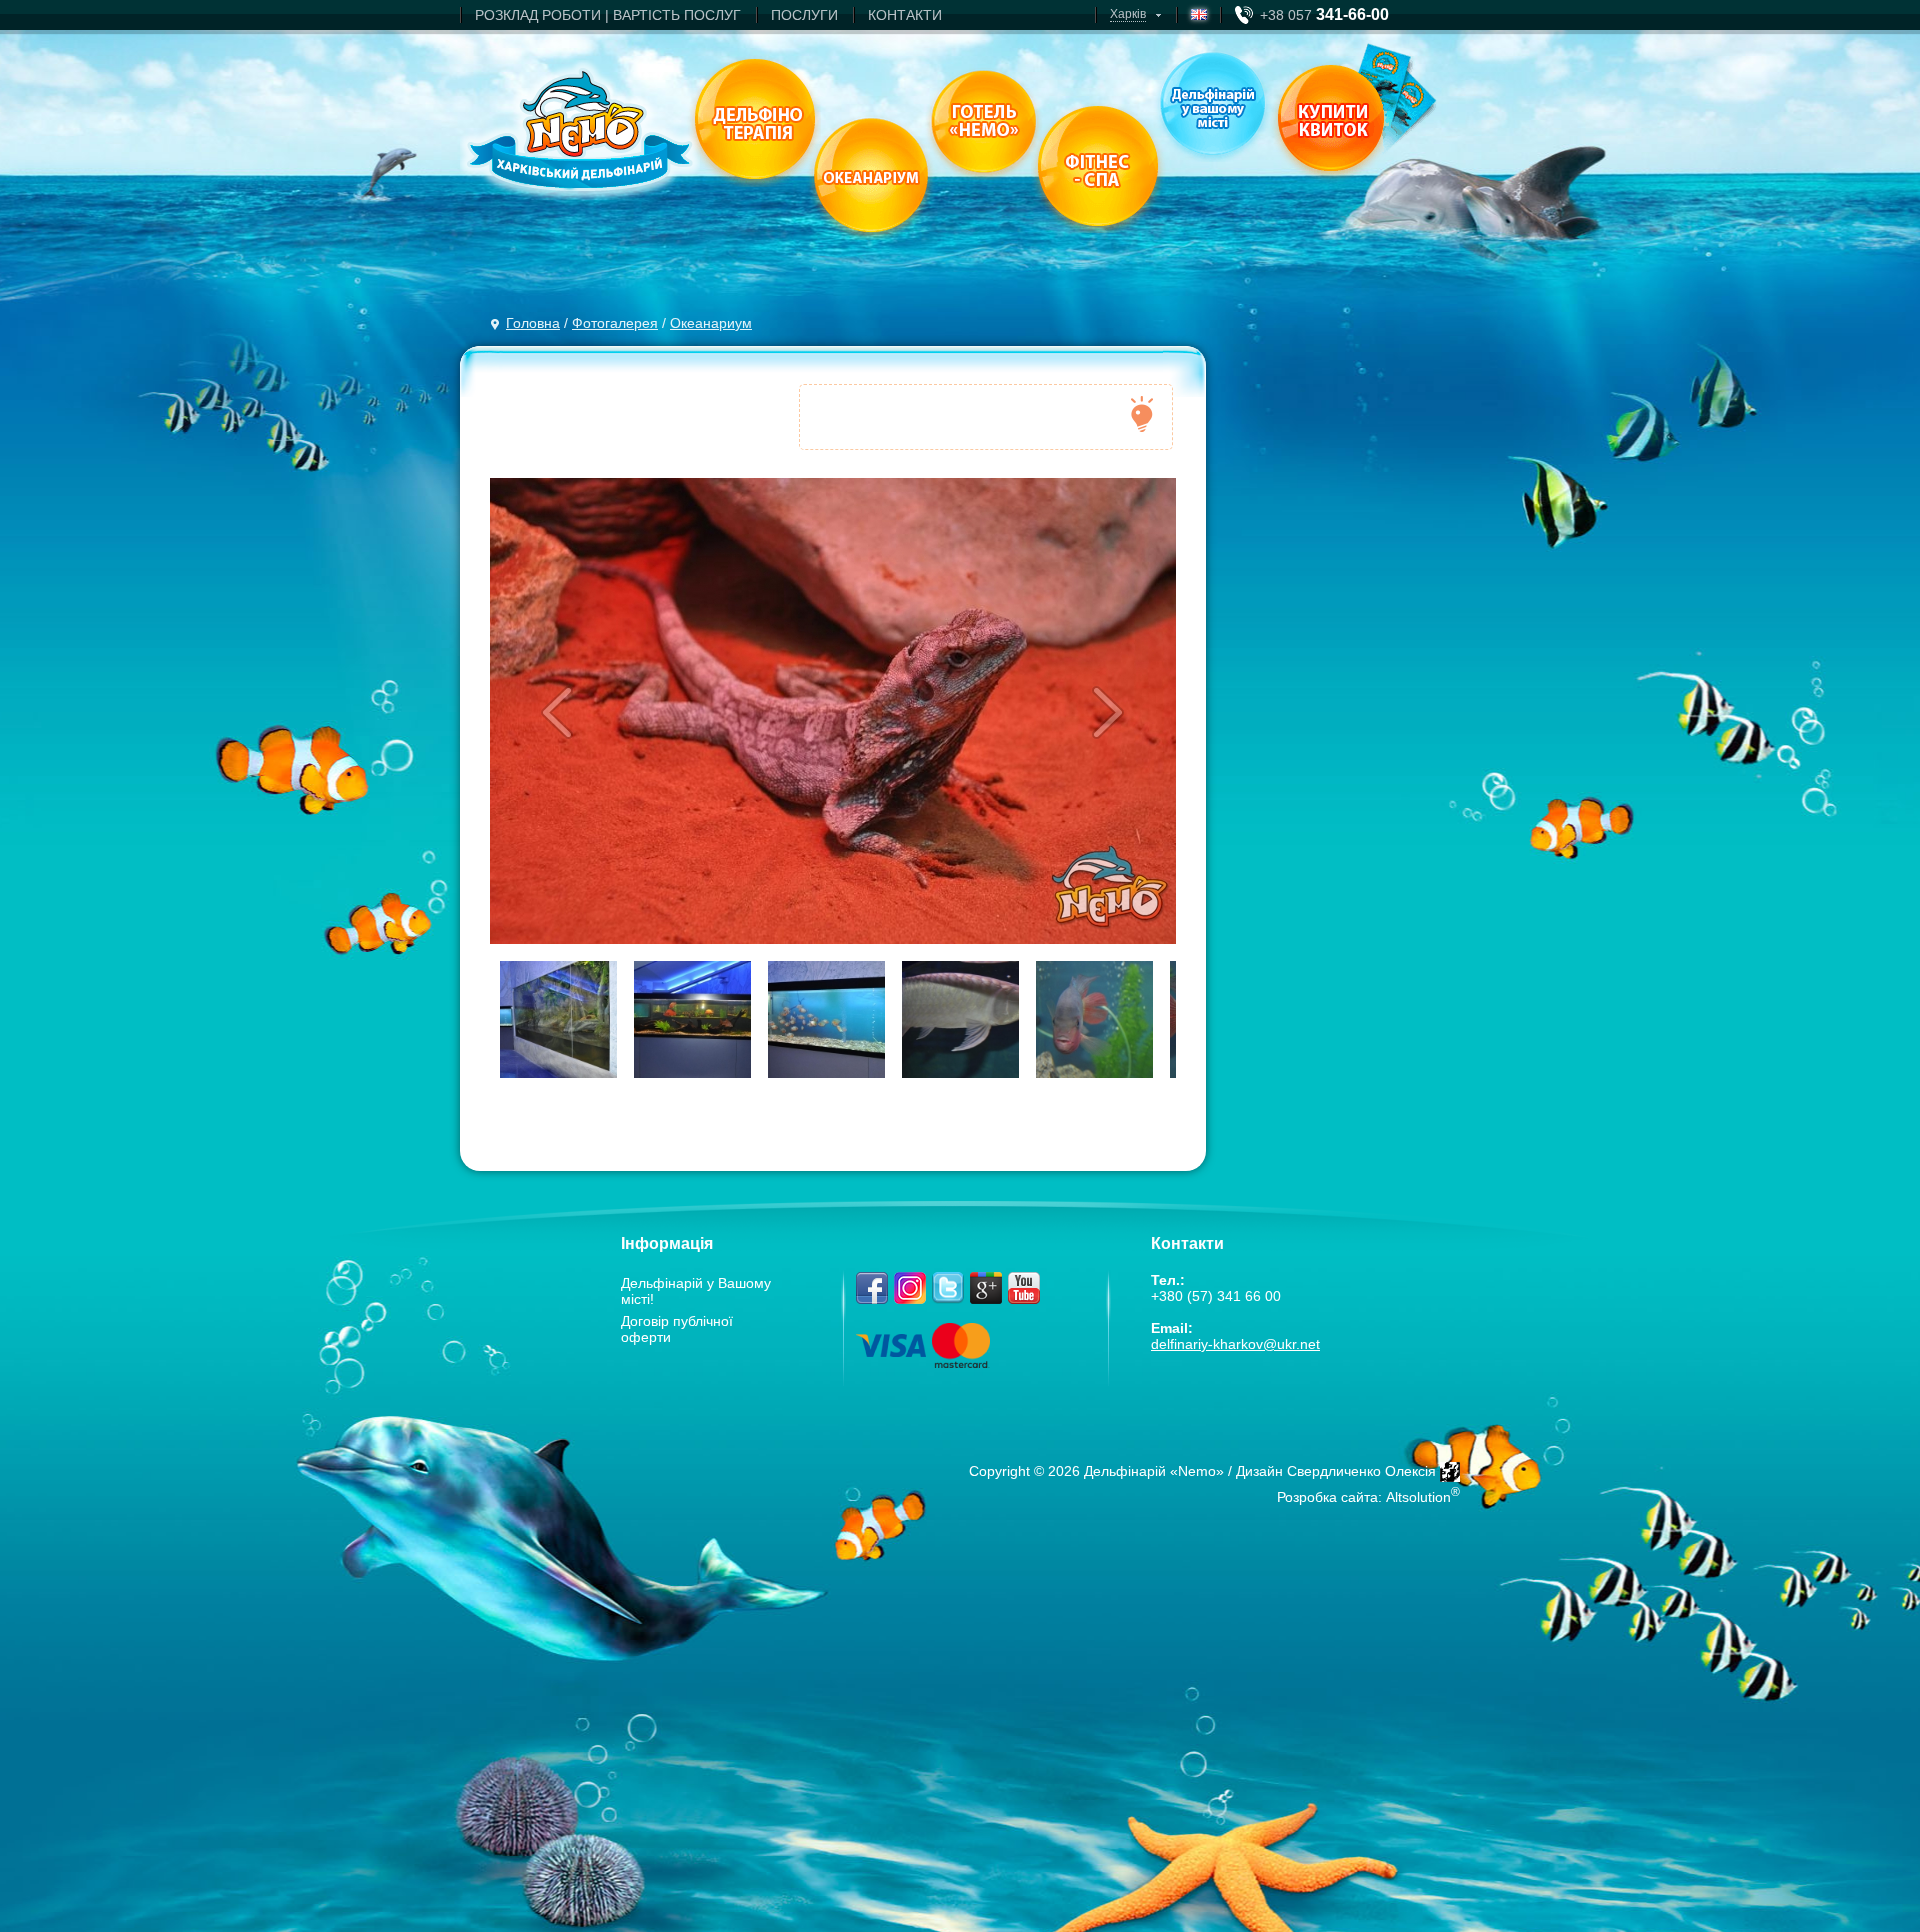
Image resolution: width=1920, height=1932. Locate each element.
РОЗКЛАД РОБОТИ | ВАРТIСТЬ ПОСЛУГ (608, 15)
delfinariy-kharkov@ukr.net (1235, 1344)
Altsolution (1418, 1497)
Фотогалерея (615, 323)
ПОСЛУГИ (804, 15)
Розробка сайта (1327, 1497)
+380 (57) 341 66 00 (1216, 1296)
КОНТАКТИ (905, 15)
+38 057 (1324, 15)
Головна (533, 323)
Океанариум (711, 323)
